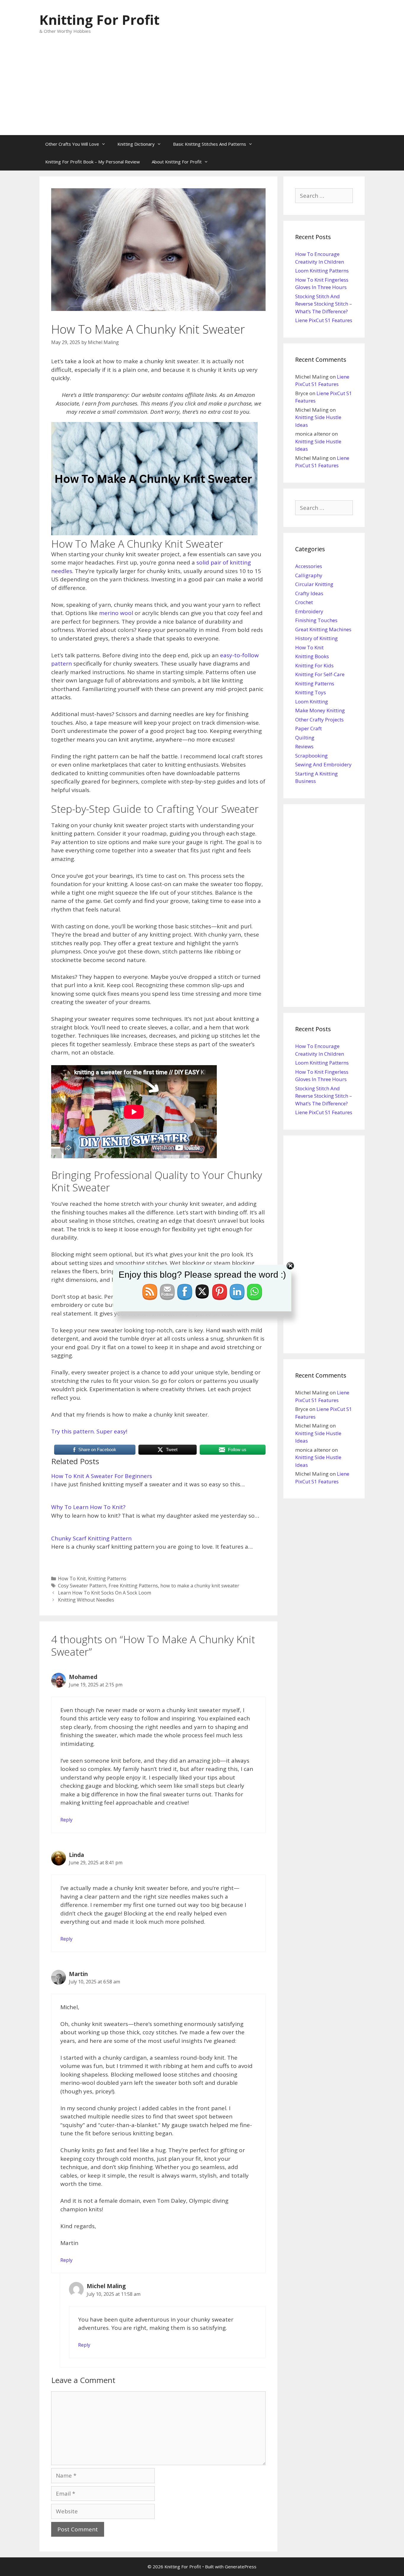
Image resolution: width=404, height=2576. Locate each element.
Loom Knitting (312, 701)
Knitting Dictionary (136, 144)
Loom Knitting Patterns (322, 271)
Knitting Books (312, 656)
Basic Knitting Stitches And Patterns (210, 144)
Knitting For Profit (99, 20)
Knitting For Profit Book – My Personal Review (93, 162)
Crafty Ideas (309, 593)
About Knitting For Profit (177, 162)
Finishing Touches (316, 620)
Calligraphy (309, 575)
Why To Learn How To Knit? (88, 1507)
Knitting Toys (311, 692)
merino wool (116, 613)
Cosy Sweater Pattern (82, 1586)
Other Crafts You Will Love (72, 144)
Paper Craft (308, 728)
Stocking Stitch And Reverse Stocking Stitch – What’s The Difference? (324, 304)
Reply (66, 1820)
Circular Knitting (314, 584)
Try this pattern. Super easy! (89, 1431)
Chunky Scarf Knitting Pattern (91, 1538)
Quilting (305, 738)
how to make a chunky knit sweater (200, 1586)
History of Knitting (316, 638)
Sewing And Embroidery (323, 764)
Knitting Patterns (107, 1579)
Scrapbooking (311, 756)
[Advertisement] (202, 91)
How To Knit (72, 1579)
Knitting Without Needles (86, 1600)
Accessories (309, 566)
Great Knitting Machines (323, 629)
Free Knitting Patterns (133, 1586)
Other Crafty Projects (319, 720)
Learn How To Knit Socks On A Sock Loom (105, 1593)
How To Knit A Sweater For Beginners (102, 1476)
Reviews (304, 746)
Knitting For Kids (314, 665)
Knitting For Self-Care (320, 674)
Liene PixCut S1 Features (324, 320)
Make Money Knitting (320, 710)
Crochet (304, 602)
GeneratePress (241, 2567)
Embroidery (309, 611)
